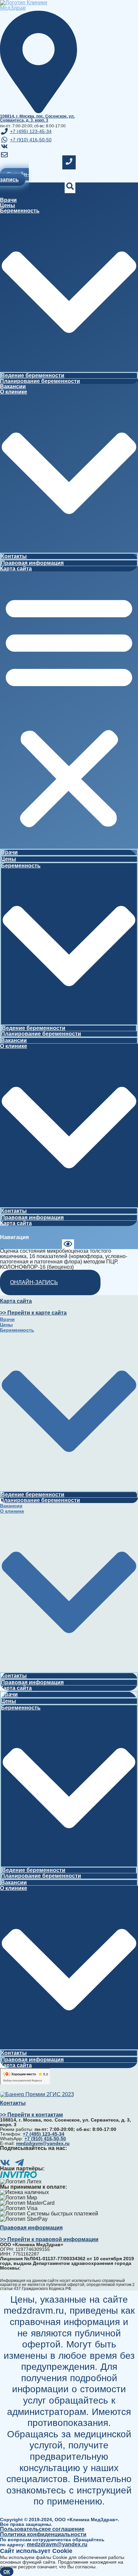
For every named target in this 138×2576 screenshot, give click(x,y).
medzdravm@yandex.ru (57, 2544)
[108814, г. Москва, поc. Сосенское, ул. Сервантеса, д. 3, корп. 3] (39, 111)
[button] (69, 710)
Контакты (14, 556)
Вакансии (13, 386)
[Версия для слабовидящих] (68, 1245)
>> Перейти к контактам (31, 2115)
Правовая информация (32, 563)
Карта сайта (16, 569)
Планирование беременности (40, 381)
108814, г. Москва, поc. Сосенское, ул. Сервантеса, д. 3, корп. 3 (37, 118)
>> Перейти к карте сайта (33, 1313)
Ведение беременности (33, 375)
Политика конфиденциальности (43, 2534)
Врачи (8, 200)
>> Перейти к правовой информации (49, 2239)
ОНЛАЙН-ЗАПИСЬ (34, 1282)
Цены (8, 205)
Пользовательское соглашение (42, 2529)
